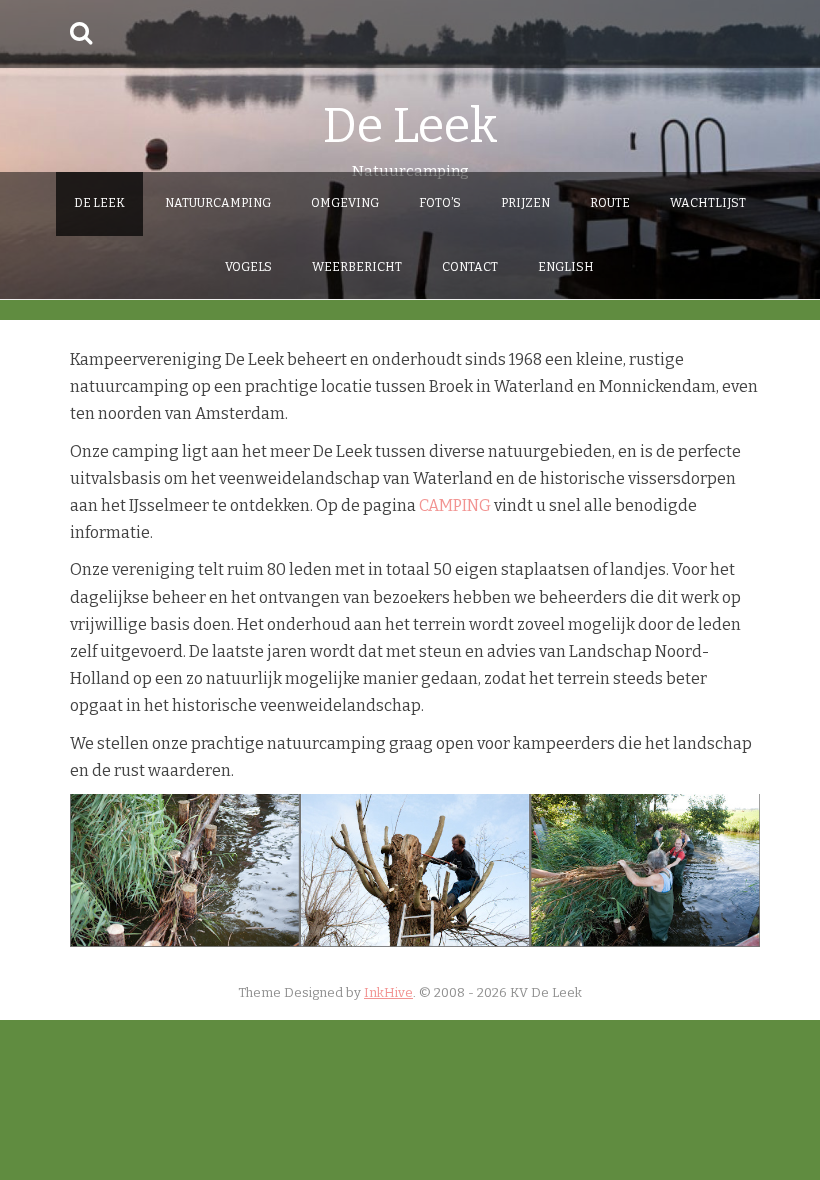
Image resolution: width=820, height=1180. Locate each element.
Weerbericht (357, 267)
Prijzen (525, 203)
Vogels (248, 267)
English (566, 267)
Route (610, 203)
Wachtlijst (708, 203)
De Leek (410, 126)
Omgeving (345, 203)
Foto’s (440, 203)
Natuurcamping (218, 203)
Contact (470, 267)
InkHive (388, 992)
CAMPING (455, 505)
